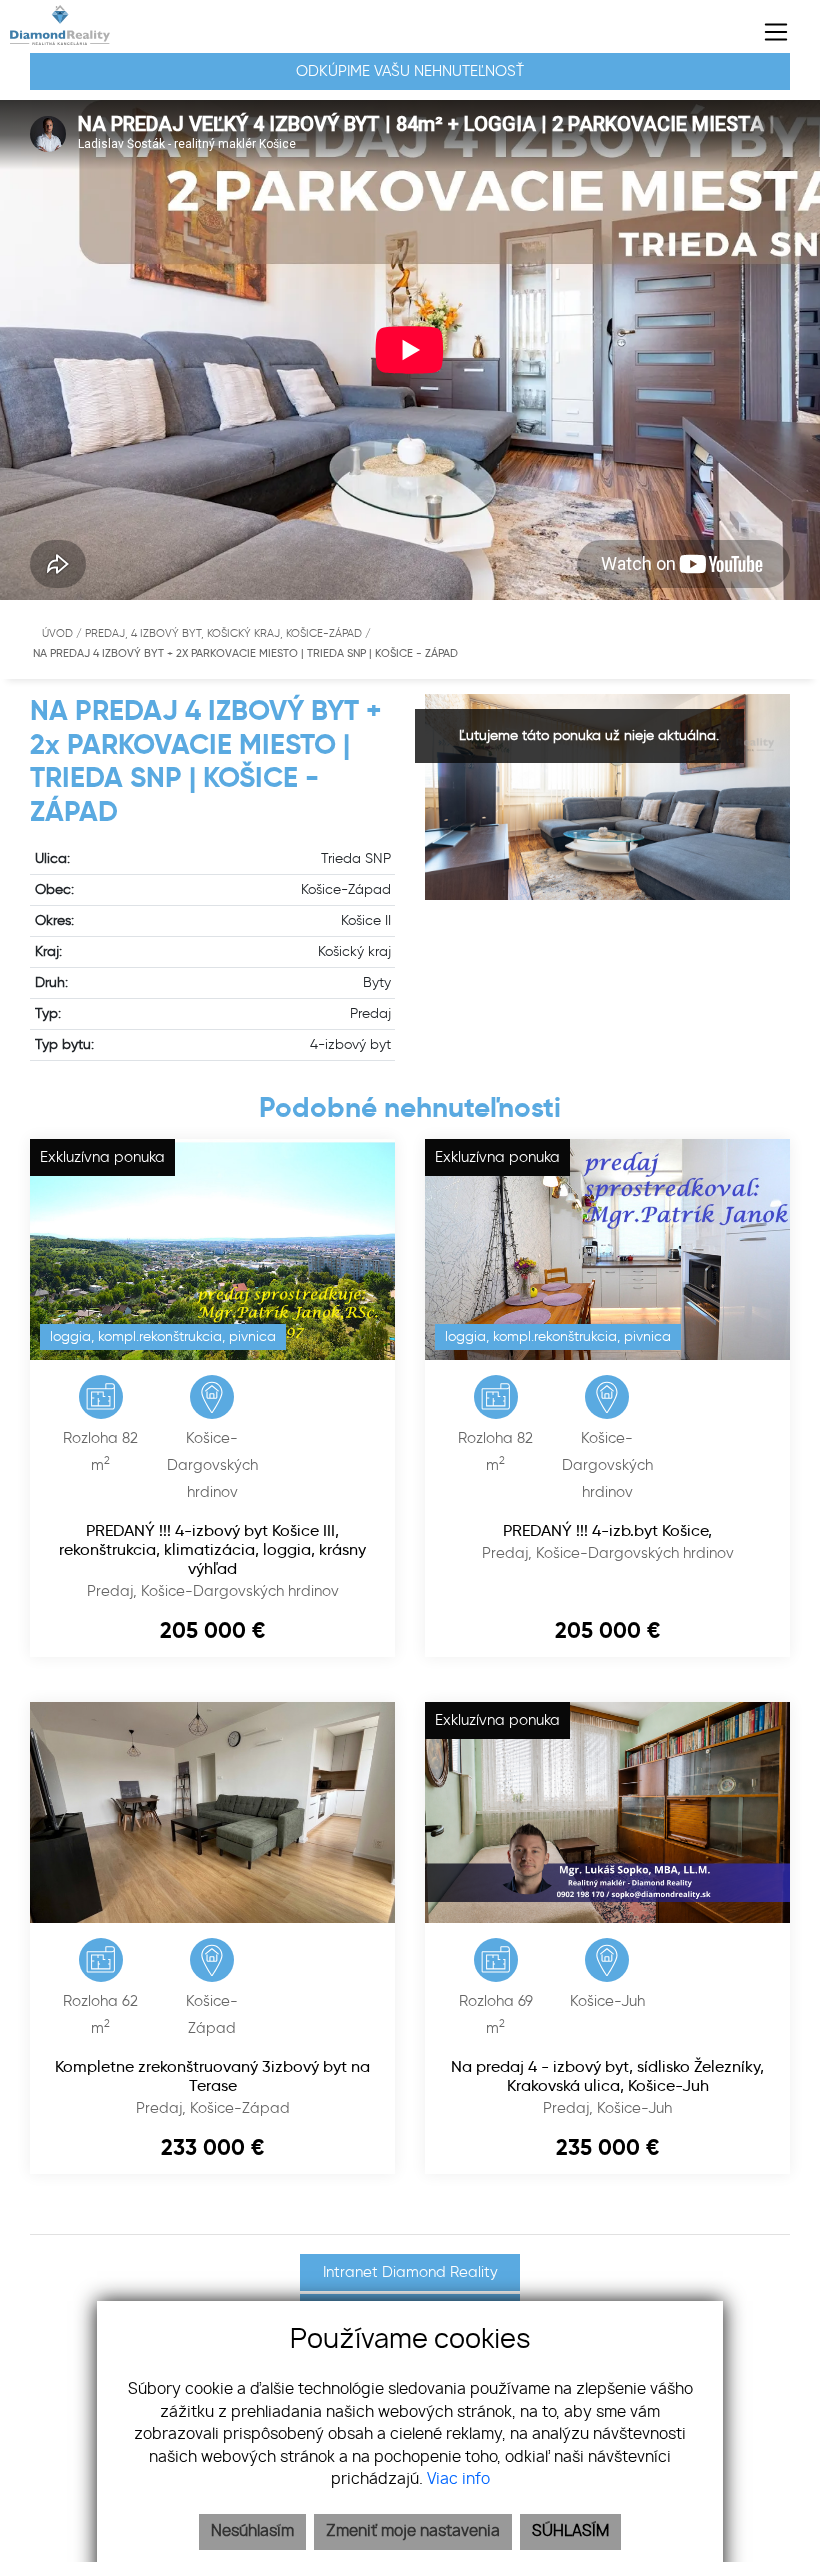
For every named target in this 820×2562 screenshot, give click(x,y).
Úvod (56, 633)
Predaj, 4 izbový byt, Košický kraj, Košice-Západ (225, 633)
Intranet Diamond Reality (410, 2272)
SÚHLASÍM (570, 2531)
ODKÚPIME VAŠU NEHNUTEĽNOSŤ (410, 71)
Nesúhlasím (252, 2531)
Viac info (458, 2479)
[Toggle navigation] (768, 32)
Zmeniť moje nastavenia (413, 2531)
